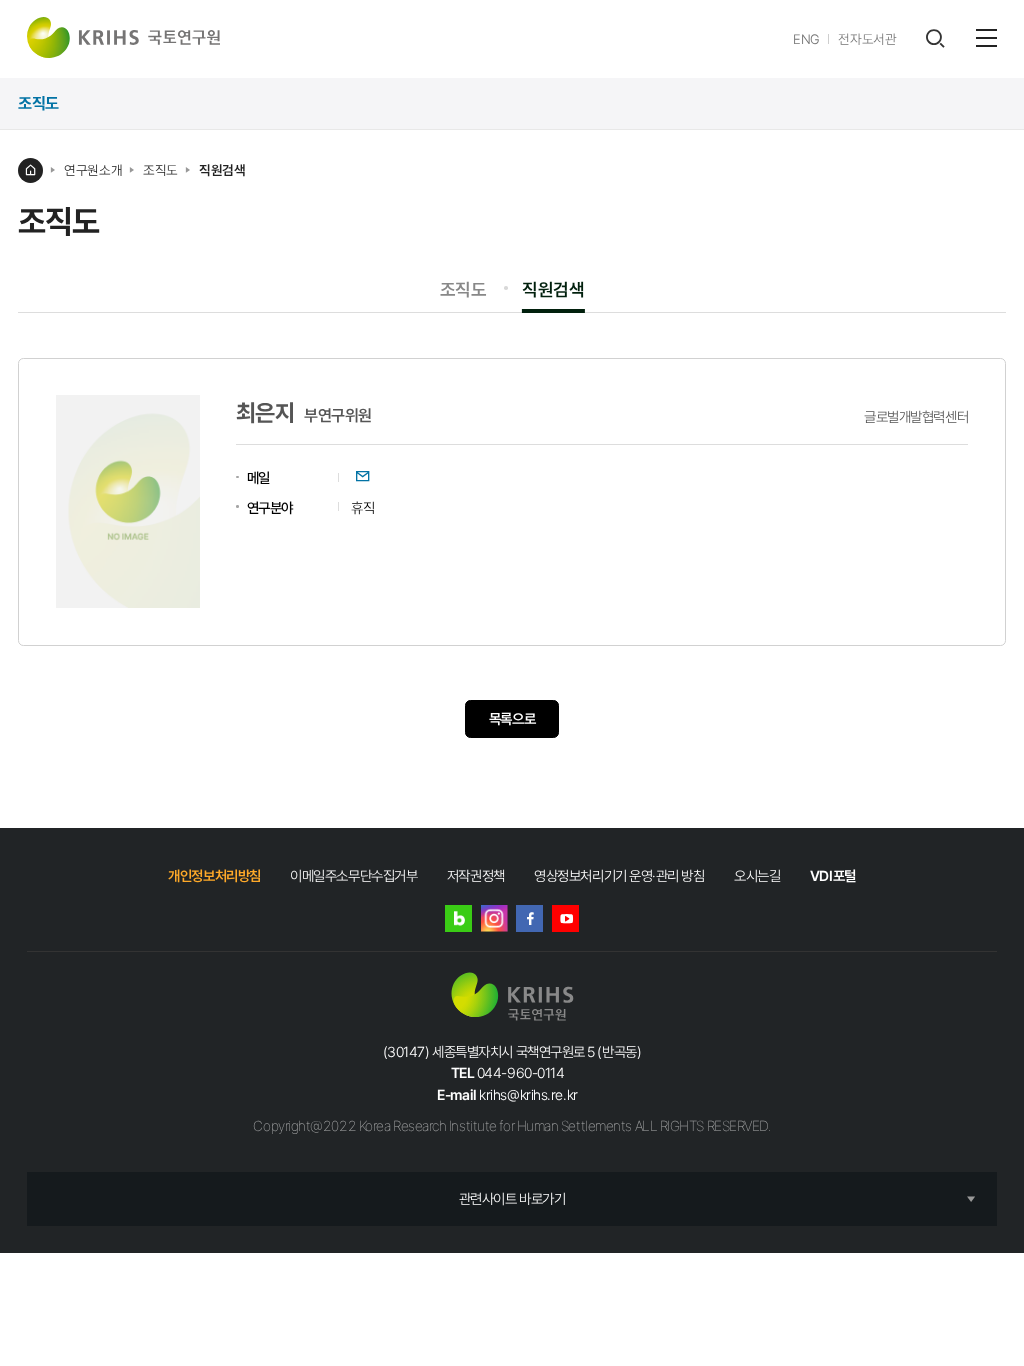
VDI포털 (833, 875)
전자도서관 (867, 39)
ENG (806, 39)
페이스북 (529, 918)
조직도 (160, 170)
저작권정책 (476, 875)
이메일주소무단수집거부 (353, 875)
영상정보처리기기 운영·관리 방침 (619, 875)
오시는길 (757, 875)
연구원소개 (93, 170)
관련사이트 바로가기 (512, 1198)
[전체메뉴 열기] (986, 38)
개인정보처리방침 (214, 875)
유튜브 (565, 918)
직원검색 (222, 170)
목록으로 (512, 718)
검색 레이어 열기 (934, 38)
